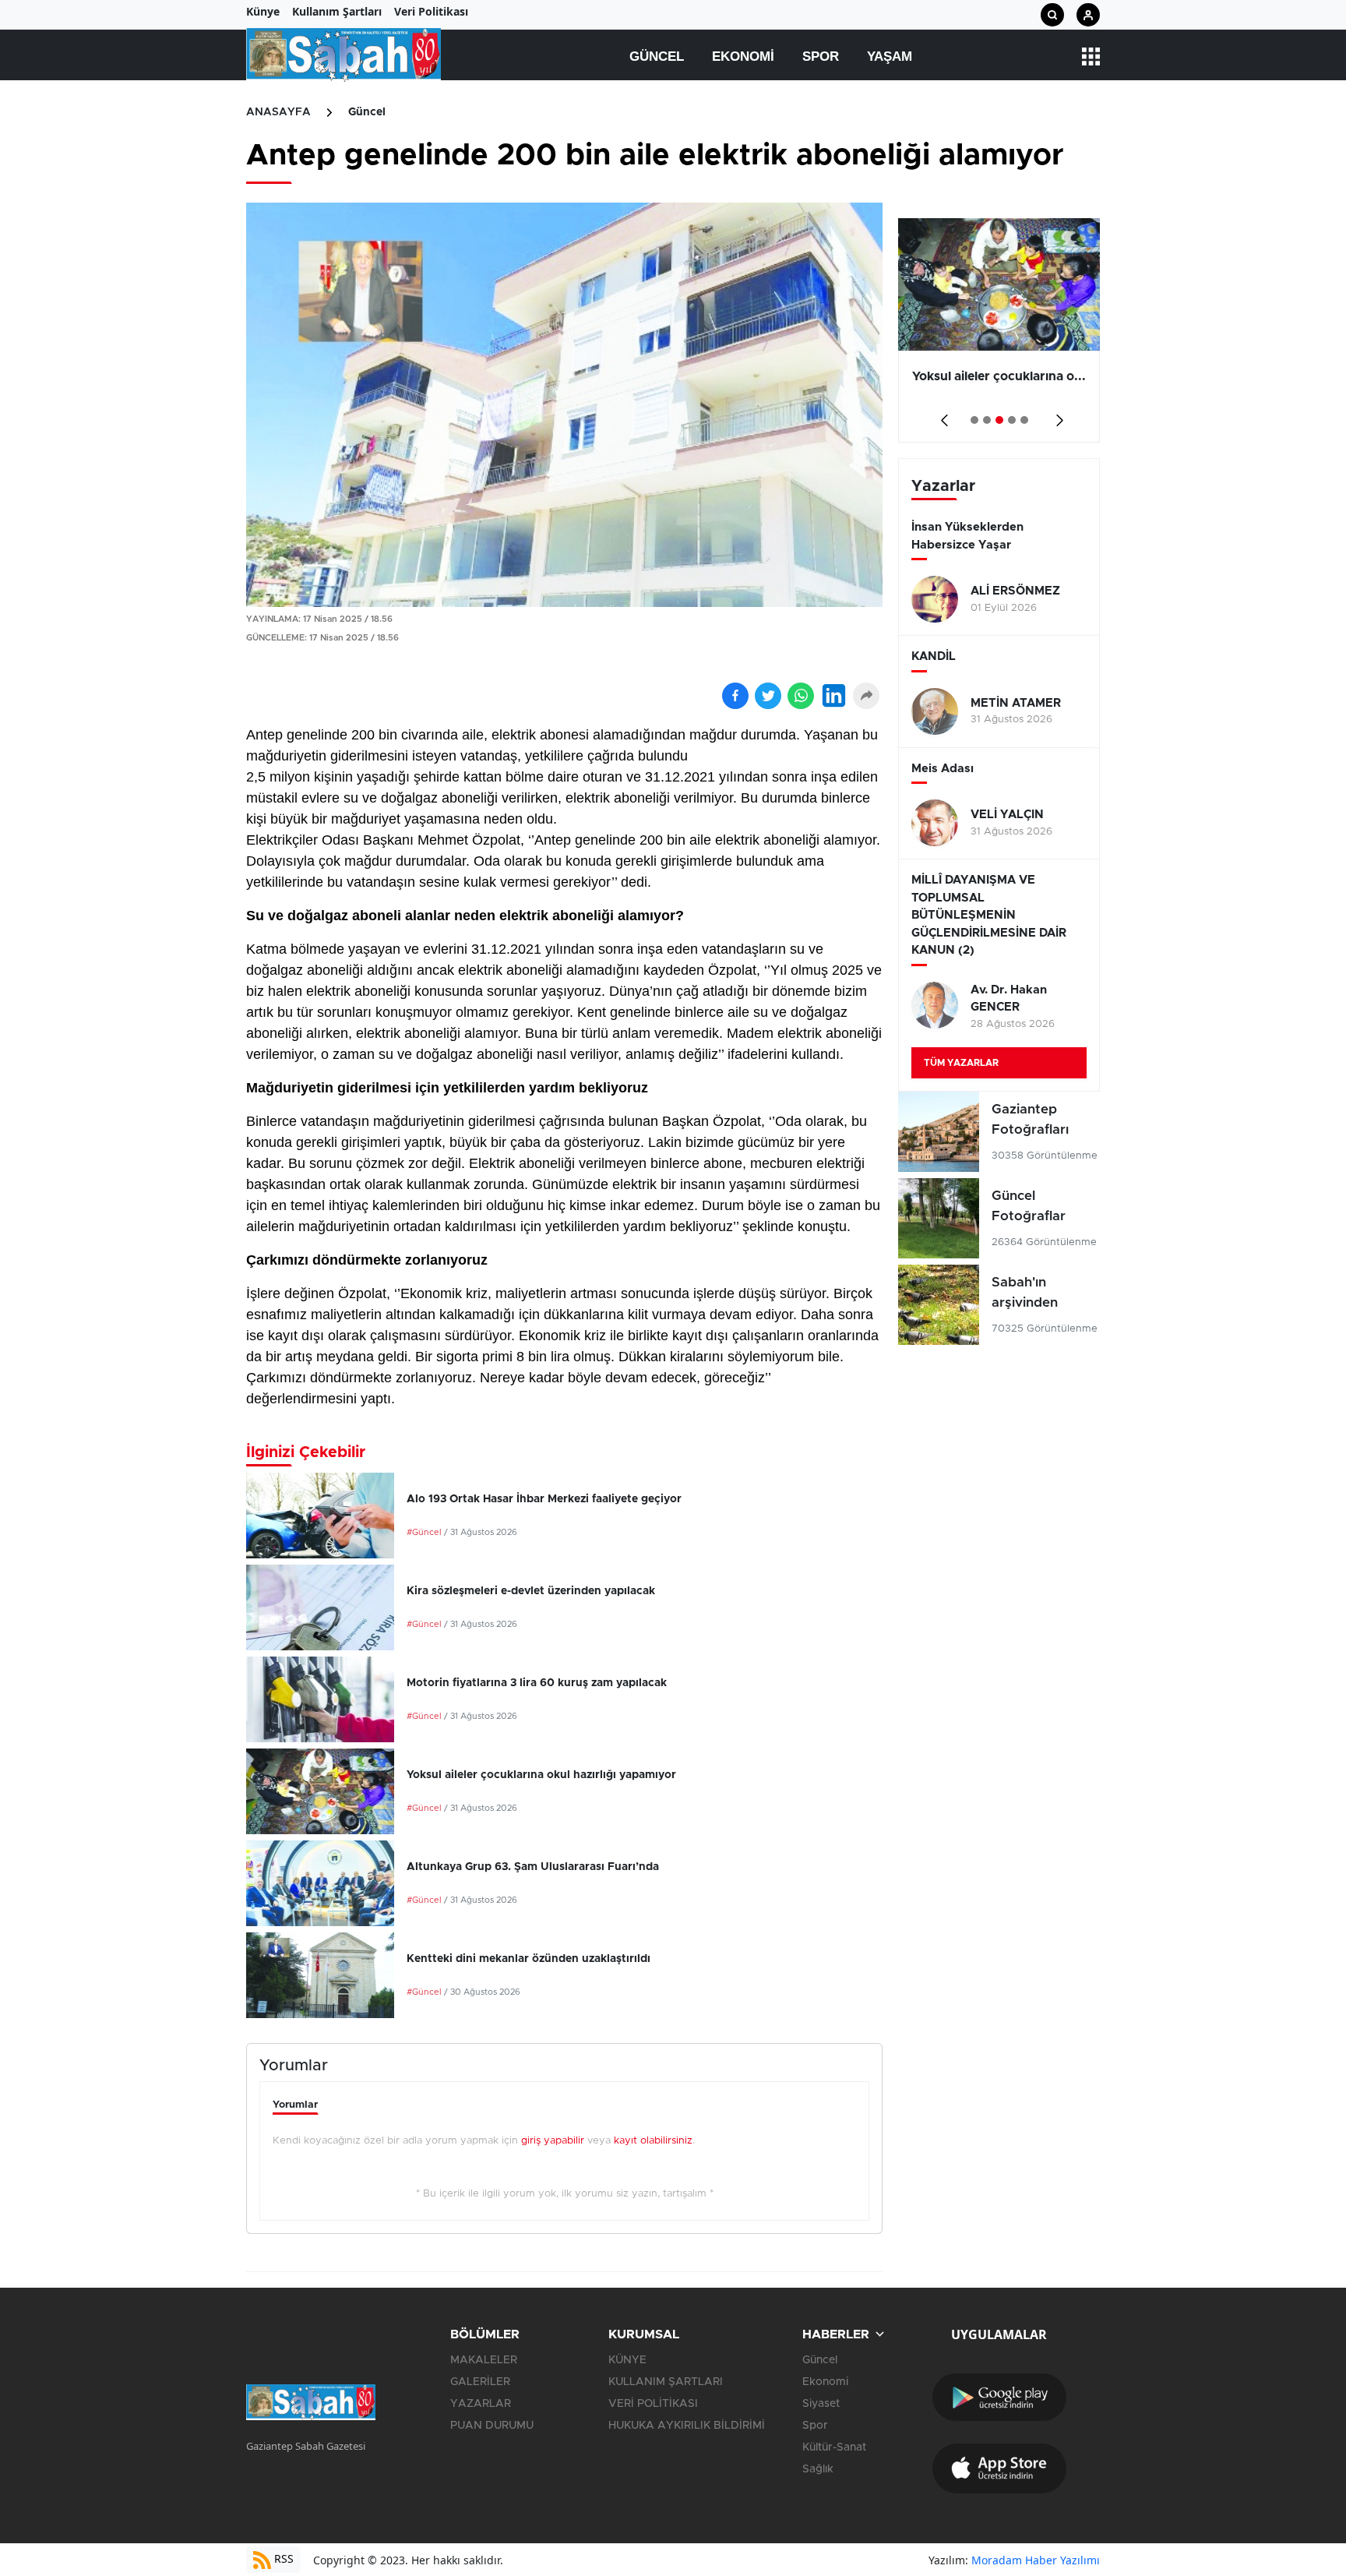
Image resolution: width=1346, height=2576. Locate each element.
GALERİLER (480, 2382)
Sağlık (818, 2469)
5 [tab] (1024, 420)
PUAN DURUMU (492, 2426)
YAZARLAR (481, 2404)
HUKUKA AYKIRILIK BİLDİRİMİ (687, 2426)
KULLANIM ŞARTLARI (666, 2382)
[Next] (1057, 415)
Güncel (657, 56)
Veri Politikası (431, 11)
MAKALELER (484, 2360)
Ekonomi (743, 56)
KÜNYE (627, 2360)
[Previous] (941, 415)
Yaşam (890, 56)
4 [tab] (1012, 420)
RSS (282, 2558)
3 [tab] (999, 420)
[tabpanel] (999, 330)
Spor (821, 56)
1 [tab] (974, 420)
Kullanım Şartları (337, 11)
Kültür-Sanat (834, 2447)
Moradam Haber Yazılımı (1036, 2560)
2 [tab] (987, 420)
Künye (263, 11)
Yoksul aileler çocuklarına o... (999, 376)
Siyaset (821, 2404)
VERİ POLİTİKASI (653, 2404)
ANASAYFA (278, 112)
